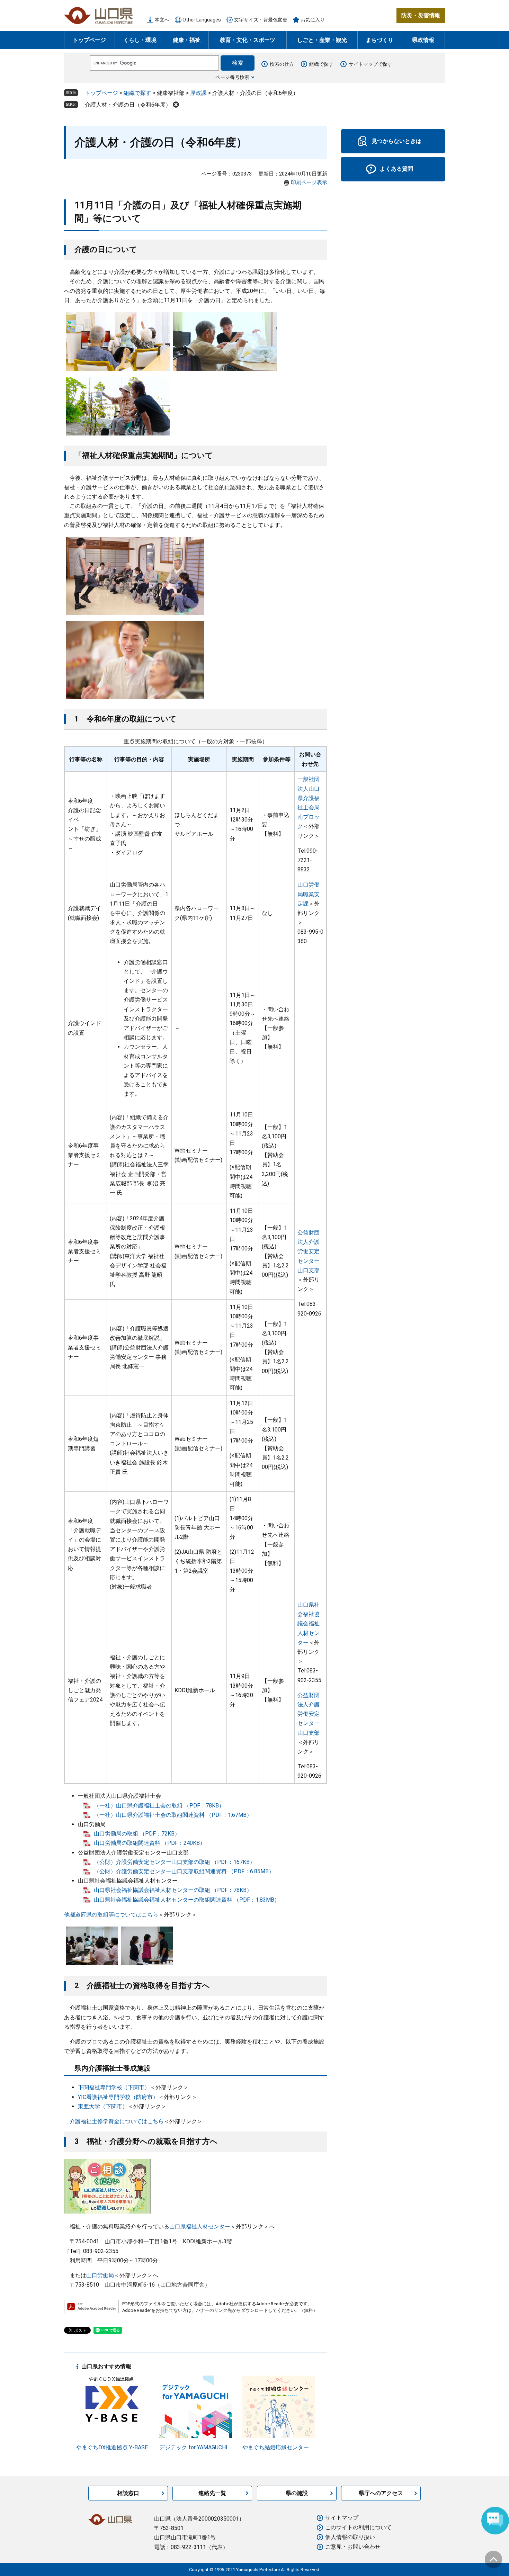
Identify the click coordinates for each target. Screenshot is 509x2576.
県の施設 (297, 2493)
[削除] (176, 105)
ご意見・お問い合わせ (353, 2547)
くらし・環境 (140, 40)
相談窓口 (128, 2493)
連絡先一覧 (212, 2493)
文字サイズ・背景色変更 (261, 20)
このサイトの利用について (358, 2527)
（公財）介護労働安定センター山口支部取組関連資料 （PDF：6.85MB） (184, 1871)
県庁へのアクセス (381, 2493)
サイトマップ (342, 2518)
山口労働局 (100, 2275)
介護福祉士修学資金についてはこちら (117, 2121)
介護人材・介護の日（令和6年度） (128, 105)
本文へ (162, 20)
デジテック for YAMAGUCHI (193, 2447)
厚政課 (198, 93)
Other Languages (202, 20)
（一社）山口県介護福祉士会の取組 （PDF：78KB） (159, 1806)
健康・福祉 (187, 40)
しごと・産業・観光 (322, 40)
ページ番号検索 (232, 77)
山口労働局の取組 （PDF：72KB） (137, 1834)
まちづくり (379, 40)
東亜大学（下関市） (103, 2106)
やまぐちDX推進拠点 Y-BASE (112, 2447)
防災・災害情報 (421, 15)
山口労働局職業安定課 (309, 894)
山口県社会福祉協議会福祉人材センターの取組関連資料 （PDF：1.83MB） (187, 1900)
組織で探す (321, 64)
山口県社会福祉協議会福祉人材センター (309, 1624)
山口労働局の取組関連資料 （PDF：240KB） (150, 1843)
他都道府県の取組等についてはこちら (111, 1915)
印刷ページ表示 (309, 182)
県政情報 (423, 40)
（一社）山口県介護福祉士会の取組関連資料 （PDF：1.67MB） (173, 1815)
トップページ (89, 40)
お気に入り (313, 20)
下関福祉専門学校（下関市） (114, 2087)
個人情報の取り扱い (350, 2537)
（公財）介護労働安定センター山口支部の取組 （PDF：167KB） (175, 1862)
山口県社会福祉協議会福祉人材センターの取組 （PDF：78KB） (173, 1890)
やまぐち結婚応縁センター (276, 2447)
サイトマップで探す (370, 64)
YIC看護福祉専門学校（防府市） (118, 2097)
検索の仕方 (282, 64)
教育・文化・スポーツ (248, 40)
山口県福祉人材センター (200, 2227)
